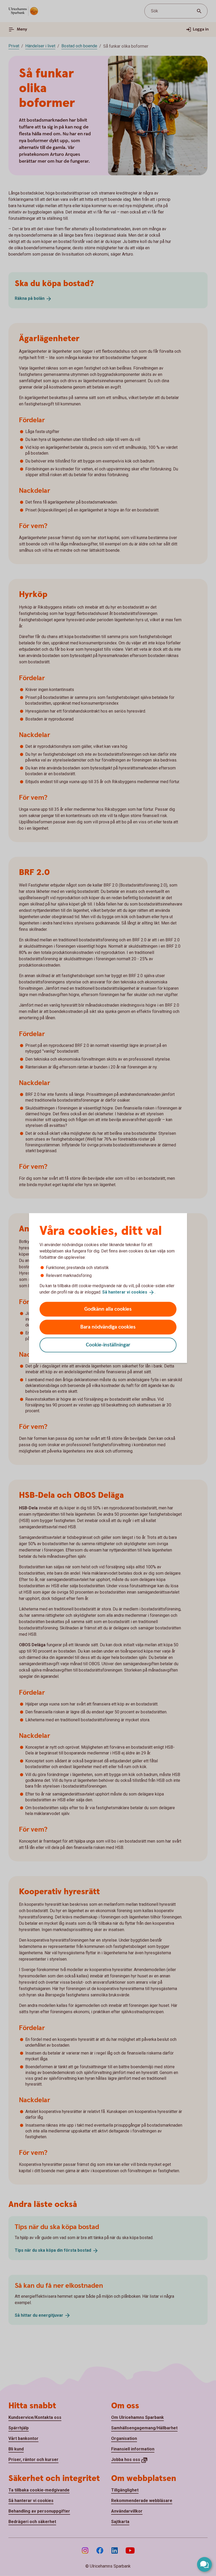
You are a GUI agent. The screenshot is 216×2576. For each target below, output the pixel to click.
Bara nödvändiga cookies (108, 1327)
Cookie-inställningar (108, 1345)
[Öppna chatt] (204, 2564)
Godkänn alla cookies (108, 1309)
